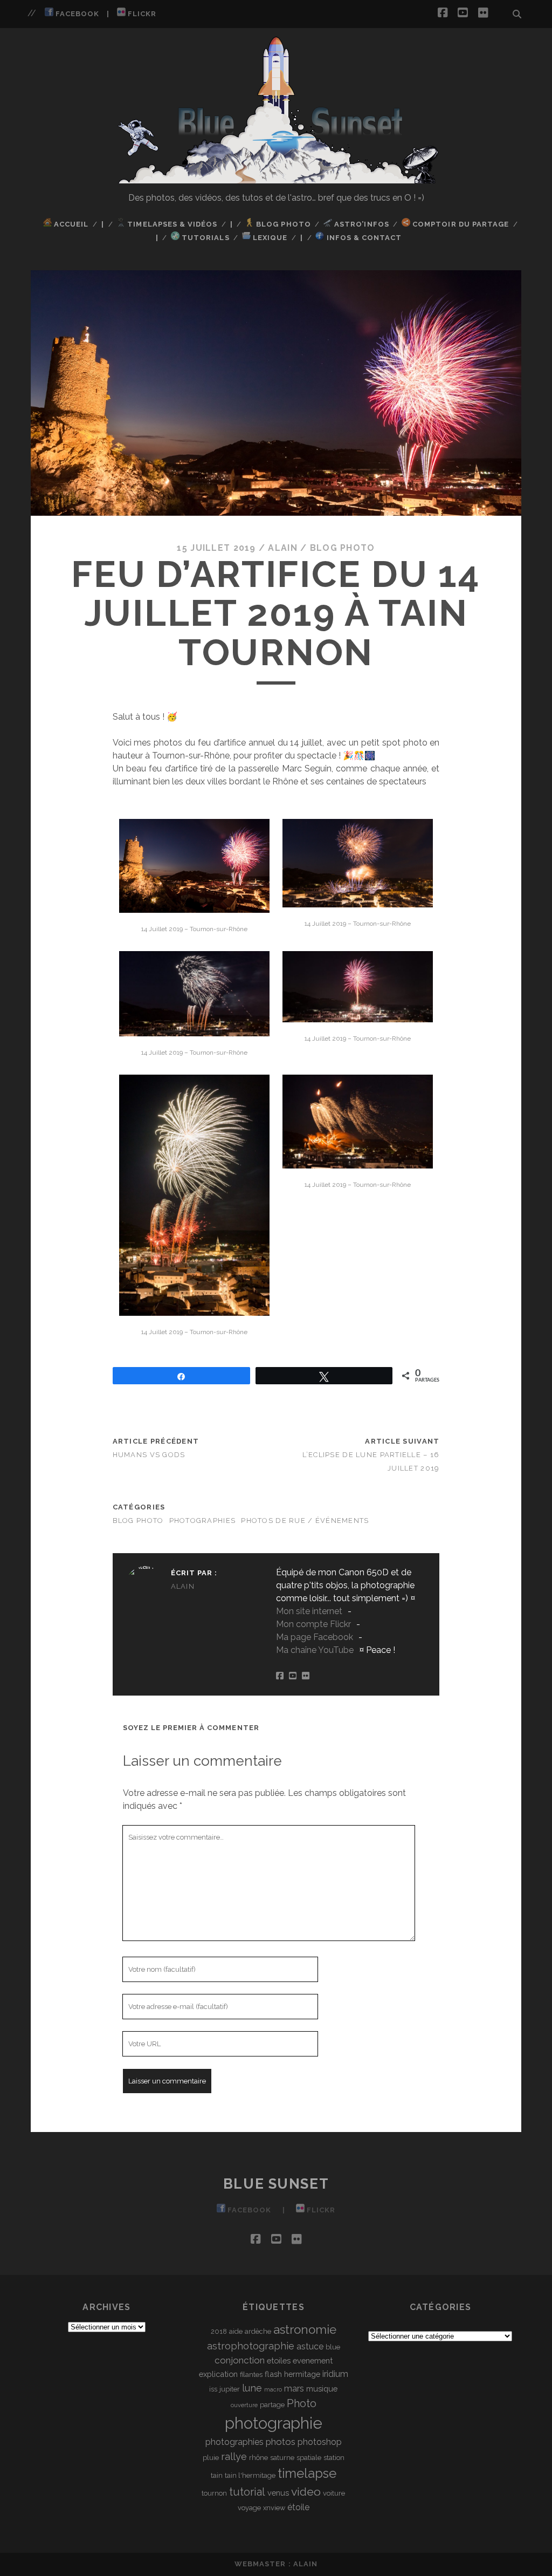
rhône (258, 2458)
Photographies (203, 1521)
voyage (249, 2508)
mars (294, 2389)
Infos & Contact (363, 238)
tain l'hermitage (250, 2475)
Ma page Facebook (315, 1637)
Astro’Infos (361, 224)
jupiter (230, 2389)
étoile (298, 2507)
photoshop (320, 2442)
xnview (274, 2508)
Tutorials (204, 238)
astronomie (305, 2329)
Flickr (141, 14)
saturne (282, 2458)
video (306, 2492)
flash (273, 2374)
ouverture (244, 2405)
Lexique (269, 238)
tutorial (247, 2492)
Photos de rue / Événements (305, 1521)
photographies (234, 2442)
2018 (219, 2331)
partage (272, 2405)
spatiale (309, 2458)
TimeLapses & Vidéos (171, 224)
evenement (313, 2360)
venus (278, 2493)
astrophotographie (251, 2346)
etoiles (279, 2360)
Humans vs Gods (149, 1455)
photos (281, 2442)
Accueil (70, 224)
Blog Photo (282, 224)
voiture (334, 2493)
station (334, 2458)
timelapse (307, 2473)
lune (252, 2388)
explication (218, 2374)
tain (217, 2475)
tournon (214, 2493)
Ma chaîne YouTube (315, 1650)
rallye (234, 2457)
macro (273, 2389)
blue (333, 2347)
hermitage (302, 2374)
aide (236, 2331)
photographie (274, 2423)
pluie (211, 2458)
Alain (282, 548)
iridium (335, 2374)
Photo (302, 2403)
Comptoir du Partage (460, 224)
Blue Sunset (276, 2184)
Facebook (76, 14)
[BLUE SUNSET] (276, 179)
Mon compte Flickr (313, 1624)
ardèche (258, 2331)
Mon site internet (309, 1611)
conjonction (240, 2360)
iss (213, 2389)
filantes (251, 2375)
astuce (310, 2346)
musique (322, 2389)
